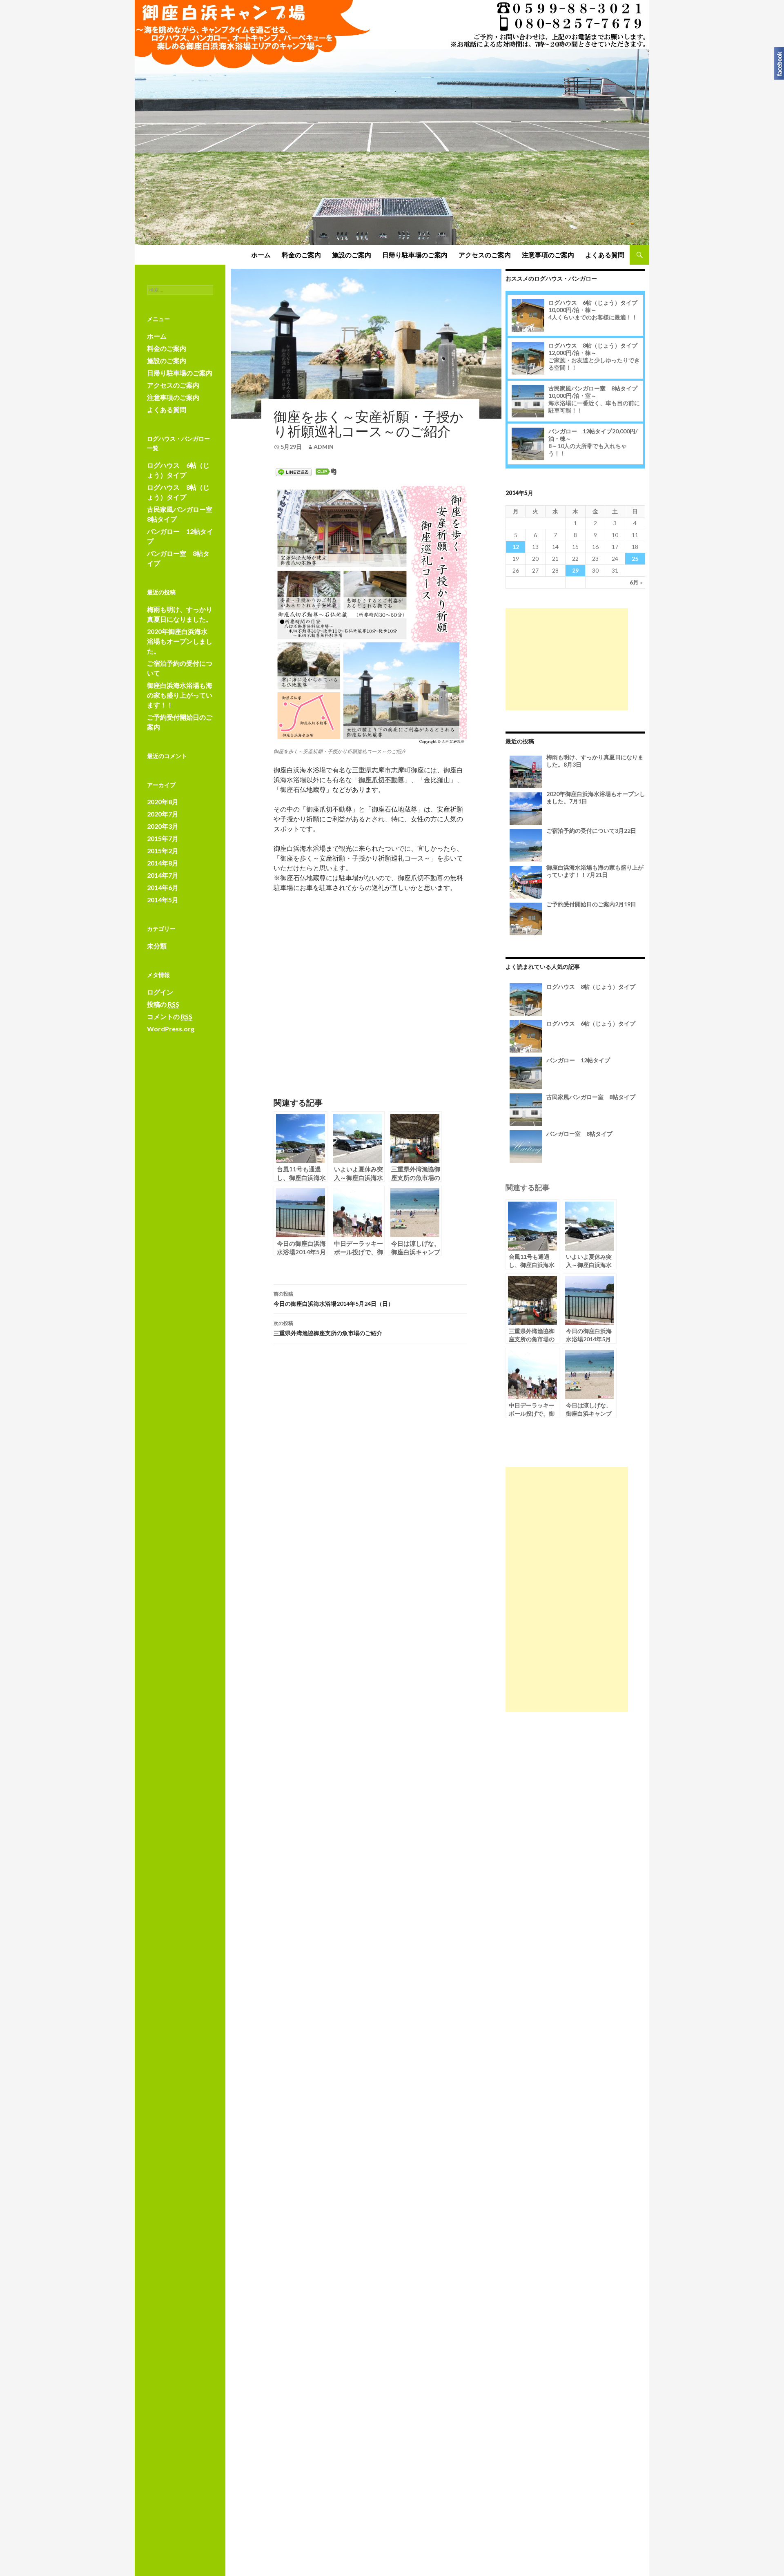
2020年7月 (163, 814)
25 (635, 559)
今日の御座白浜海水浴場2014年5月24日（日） (334, 1299)
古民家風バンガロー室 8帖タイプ (593, 392)
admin (324, 447)
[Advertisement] (567, 659)
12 (516, 547)
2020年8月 (163, 802)
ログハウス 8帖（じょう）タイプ (593, 349)
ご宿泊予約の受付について (591, 831)
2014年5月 (163, 900)
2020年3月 (163, 826)
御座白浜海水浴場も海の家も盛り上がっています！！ (595, 871)
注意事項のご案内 (548, 255)
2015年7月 (163, 838)
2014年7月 (163, 875)
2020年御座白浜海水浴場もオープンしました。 (180, 641)
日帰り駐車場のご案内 (415, 255)
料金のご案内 (301, 255)
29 (575, 570)
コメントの (170, 1016)
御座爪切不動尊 (381, 779)
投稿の (163, 1004)
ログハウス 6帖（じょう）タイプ (593, 306)
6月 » (636, 582)
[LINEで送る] (294, 472)
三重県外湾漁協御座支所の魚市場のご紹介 (328, 1328)
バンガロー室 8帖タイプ (579, 1134)
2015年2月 (163, 851)
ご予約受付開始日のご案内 (591, 904)
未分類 (157, 946)
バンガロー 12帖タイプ (578, 1060)
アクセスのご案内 (485, 255)
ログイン (160, 992)
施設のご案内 (352, 255)
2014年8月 (163, 863)
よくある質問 (605, 255)
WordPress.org (171, 1029)
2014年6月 (163, 887)
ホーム (261, 255)
